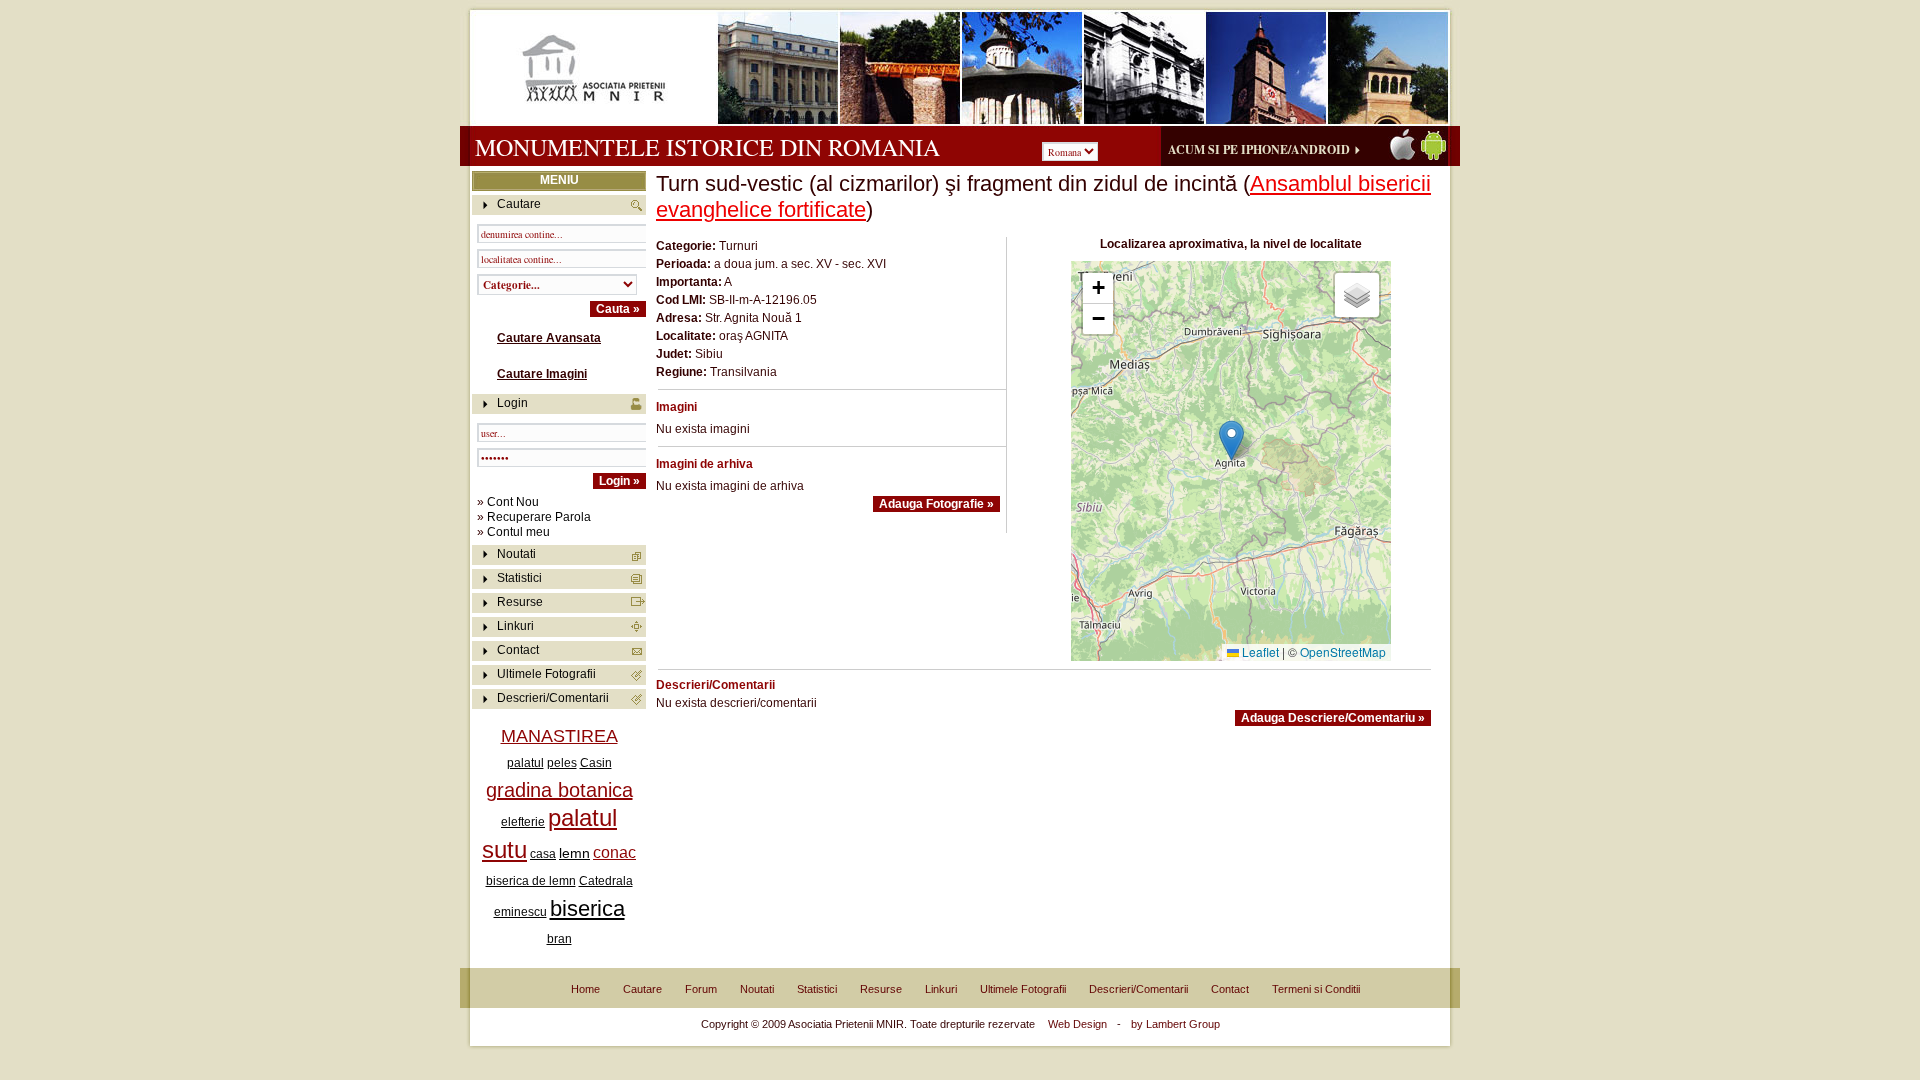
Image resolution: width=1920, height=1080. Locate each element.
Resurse (520, 602)
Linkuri (515, 626)
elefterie (523, 822)
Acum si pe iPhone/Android (1259, 149)
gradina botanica (559, 790)
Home (585, 989)
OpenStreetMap (1343, 651)
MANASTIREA (559, 736)
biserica (587, 908)
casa (543, 854)
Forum (701, 989)
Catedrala (606, 881)
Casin (596, 763)
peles (562, 763)
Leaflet (1259, 651)
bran (559, 939)
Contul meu (518, 532)
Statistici (519, 578)
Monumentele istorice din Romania (707, 147)
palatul (525, 763)
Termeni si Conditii (1316, 989)
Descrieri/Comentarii (553, 698)
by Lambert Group (1175, 1024)
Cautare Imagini (542, 374)
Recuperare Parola (539, 517)
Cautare (642, 989)
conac (614, 852)
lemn (574, 853)
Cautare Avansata (549, 338)
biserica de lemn (531, 881)
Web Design (1077, 1024)
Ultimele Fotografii (546, 674)
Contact (518, 650)
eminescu (520, 912)
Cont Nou (513, 502)
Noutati (516, 554)
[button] (1231, 440)
